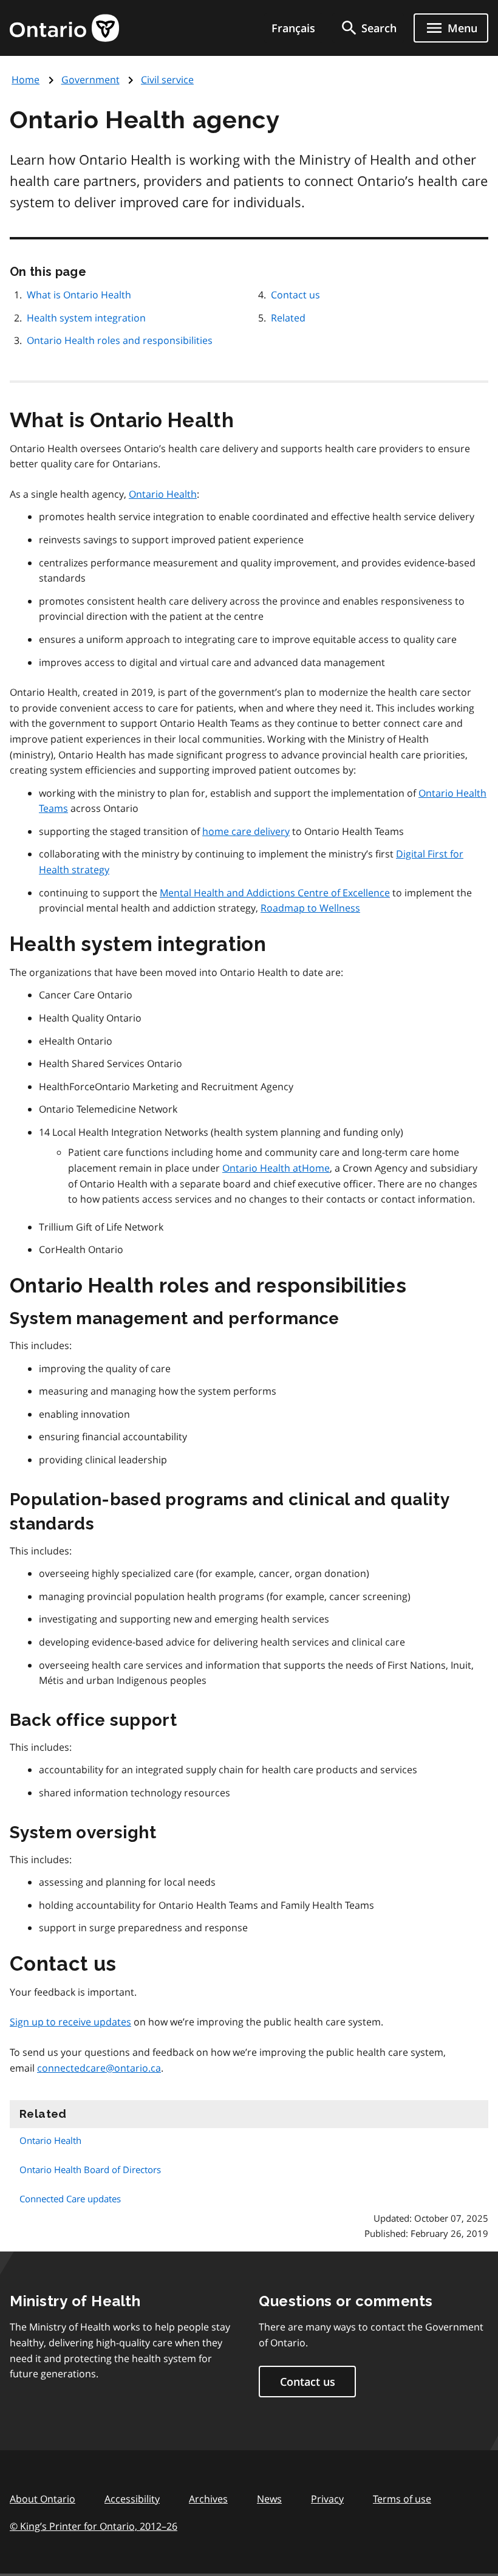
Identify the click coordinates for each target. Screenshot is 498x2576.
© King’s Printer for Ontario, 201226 (94, 2526)
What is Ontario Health (79, 295)
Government (90, 80)
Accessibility (132, 2499)
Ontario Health (163, 494)
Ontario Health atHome (276, 1168)
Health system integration (86, 318)
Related (288, 318)
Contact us (295, 295)
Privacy (327, 2499)
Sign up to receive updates (70, 2022)
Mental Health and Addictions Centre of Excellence (275, 893)
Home (26, 80)
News (269, 2499)
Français (293, 28)
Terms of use (402, 2499)
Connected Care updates (70, 2199)
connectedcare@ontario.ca (99, 2068)
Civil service (167, 80)
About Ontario (43, 2499)
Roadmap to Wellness (310, 908)
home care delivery (246, 831)
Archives (208, 2499)
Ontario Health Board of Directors (90, 2169)
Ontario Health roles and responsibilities (120, 340)
